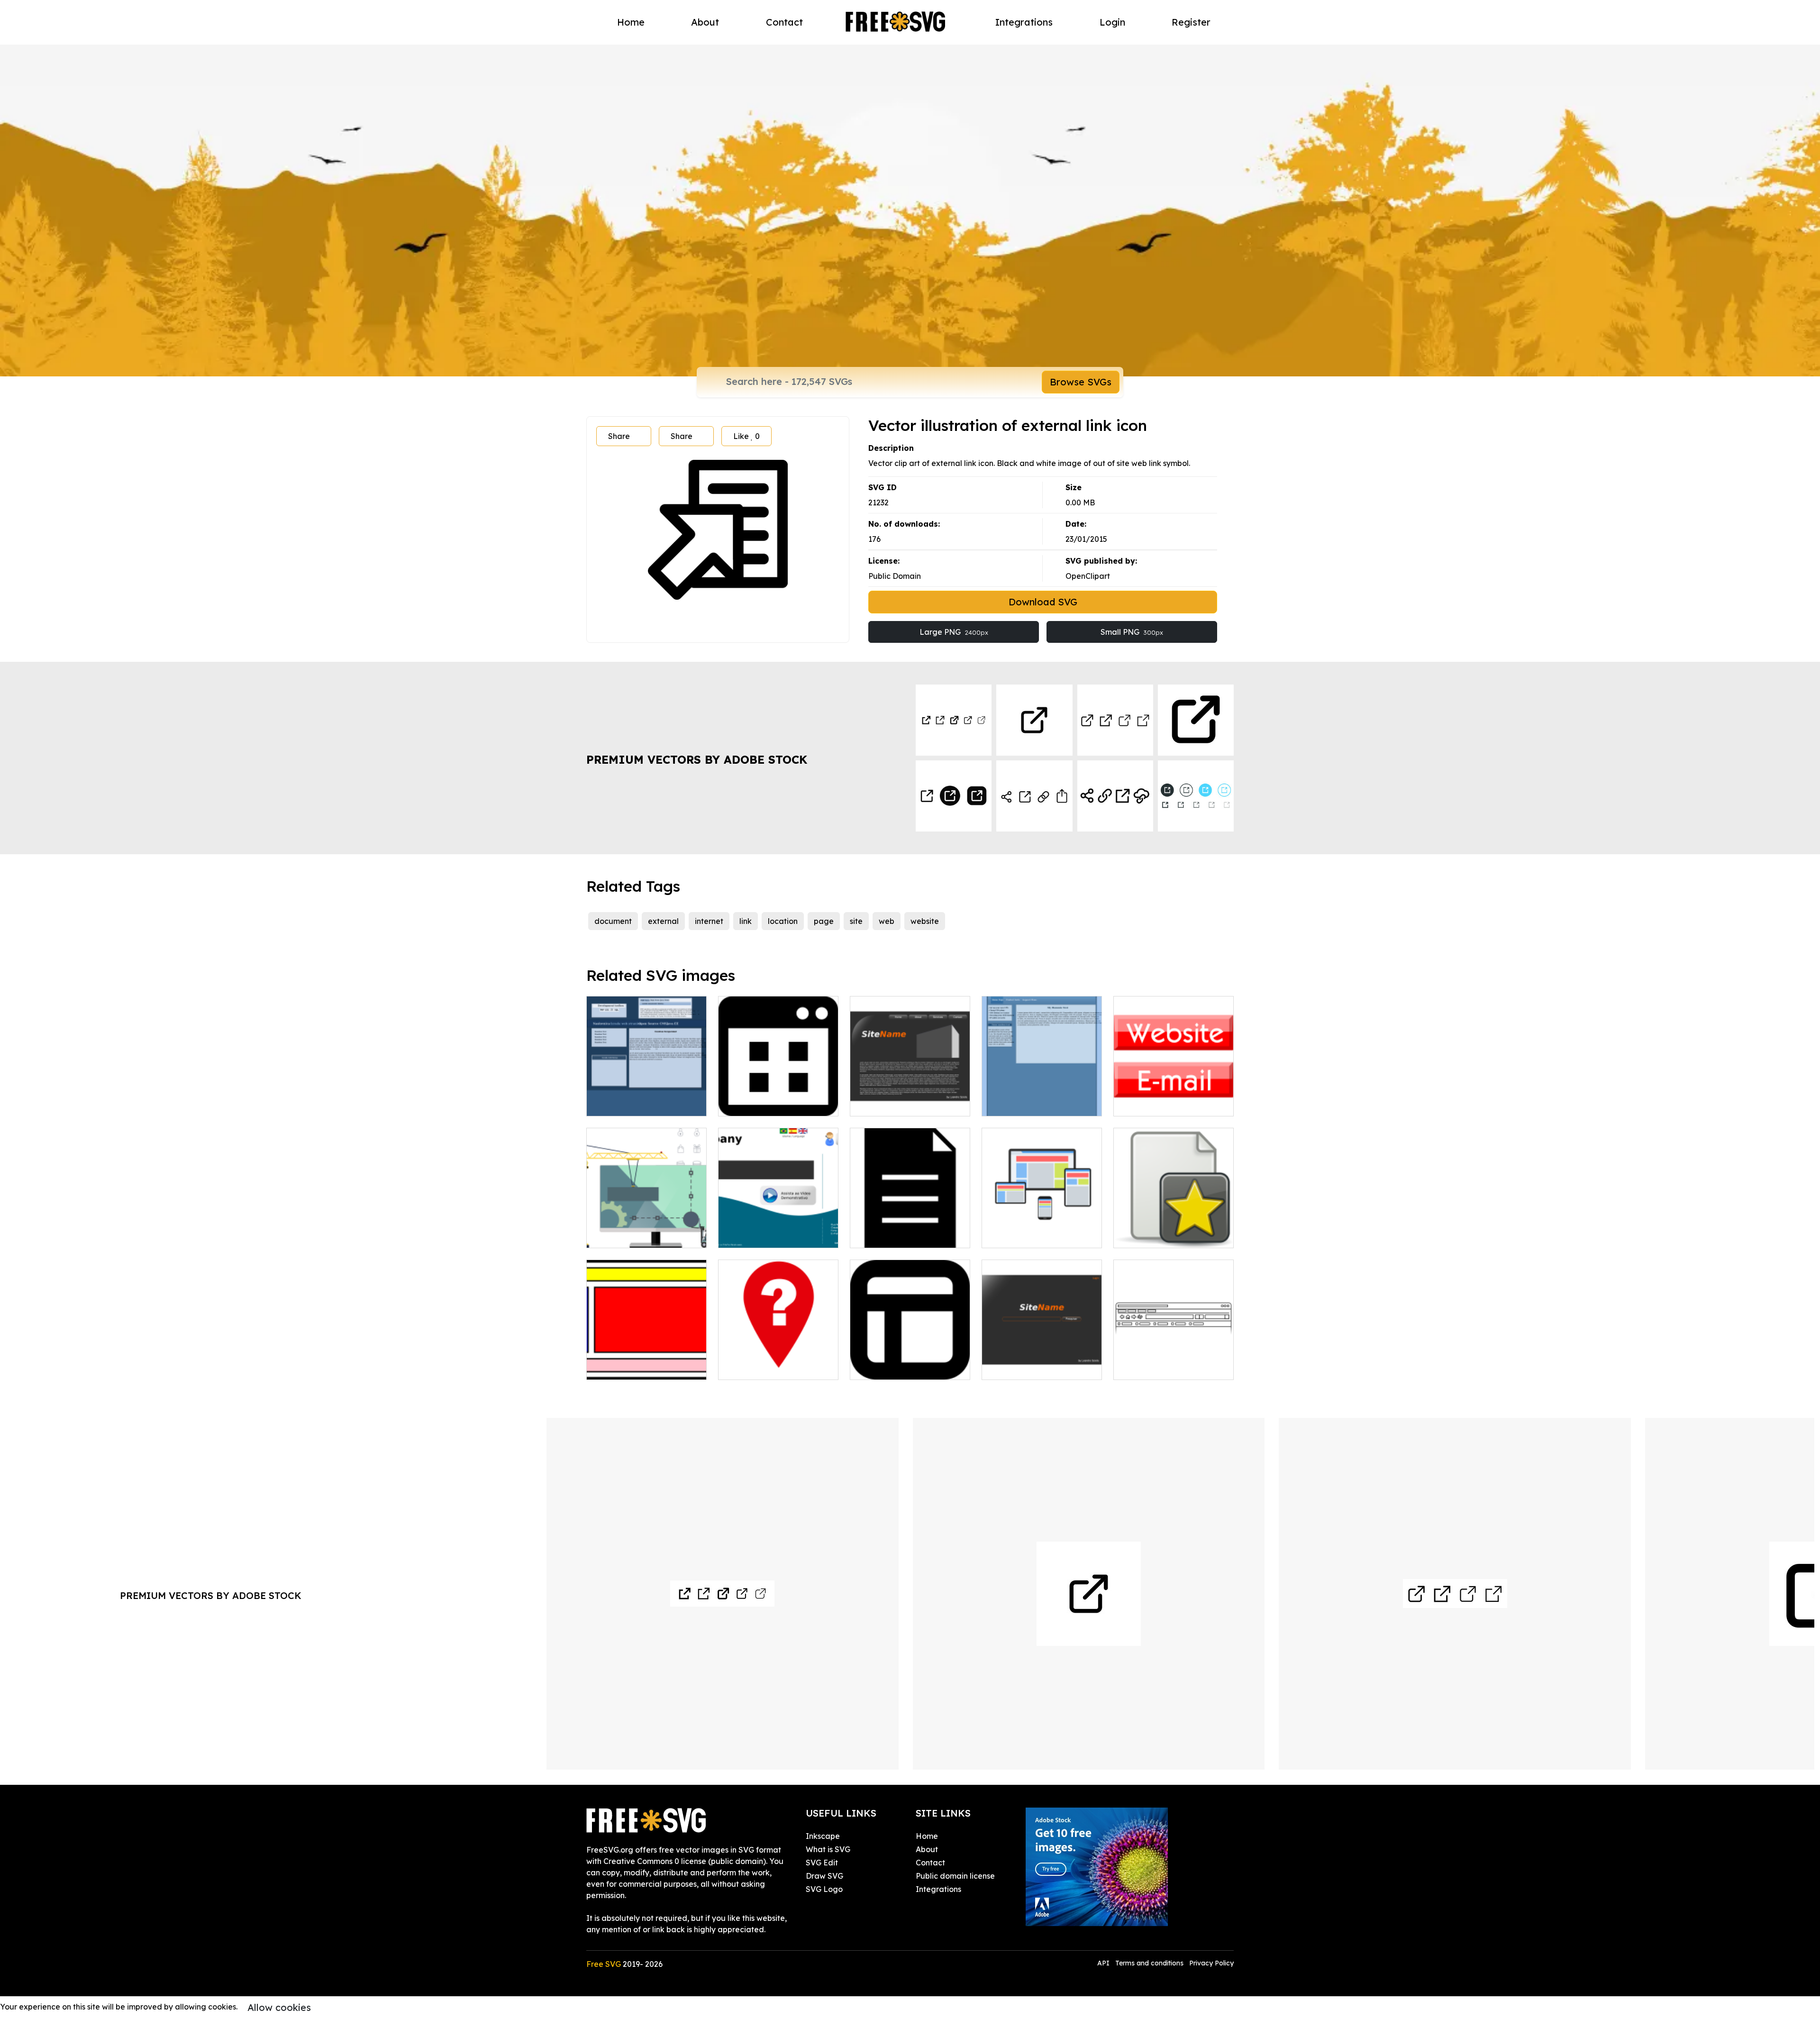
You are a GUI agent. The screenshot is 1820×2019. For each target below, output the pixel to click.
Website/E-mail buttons (1167, 1103)
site (856, 921)
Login (1112, 22)
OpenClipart (1088, 576)
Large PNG (954, 632)
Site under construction (639, 1235)
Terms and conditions (1149, 1963)
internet (709, 921)
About (705, 22)
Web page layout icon (637, 1367)
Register (1191, 22)
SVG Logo (824, 1889)
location (783, 921)
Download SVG (1043, 602)
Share (619, 436)
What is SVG (828, 1849)
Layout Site (750, 1235)
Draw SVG (824, 1876)
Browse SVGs (1081, 382)
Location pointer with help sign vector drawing (778, 1361)
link (746, 921)
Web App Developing (767, 1103)
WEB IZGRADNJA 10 (1030, 1103)
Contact (784, 22)
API (1104, 1963)
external (663, 921)
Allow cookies (279, 2007)
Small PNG (1132, 632)
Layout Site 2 (885, 1103)
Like (746, 436)
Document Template (897, 1367)
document (613, 921)
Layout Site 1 (1016, 1367)
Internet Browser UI (1160, 1367)
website (925, 921)
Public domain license (955, 1876)
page (824, 921)
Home (631, 22)
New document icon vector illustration (1174, 1229)
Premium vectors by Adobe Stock (697, 759)
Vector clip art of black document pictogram (910, 1229)
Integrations (1024, 22)
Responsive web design (1035, 1235)
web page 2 (619, 1103)
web (887, 921)
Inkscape (823, 1836)
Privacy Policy (1211, 1963)
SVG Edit (822, 1863)
